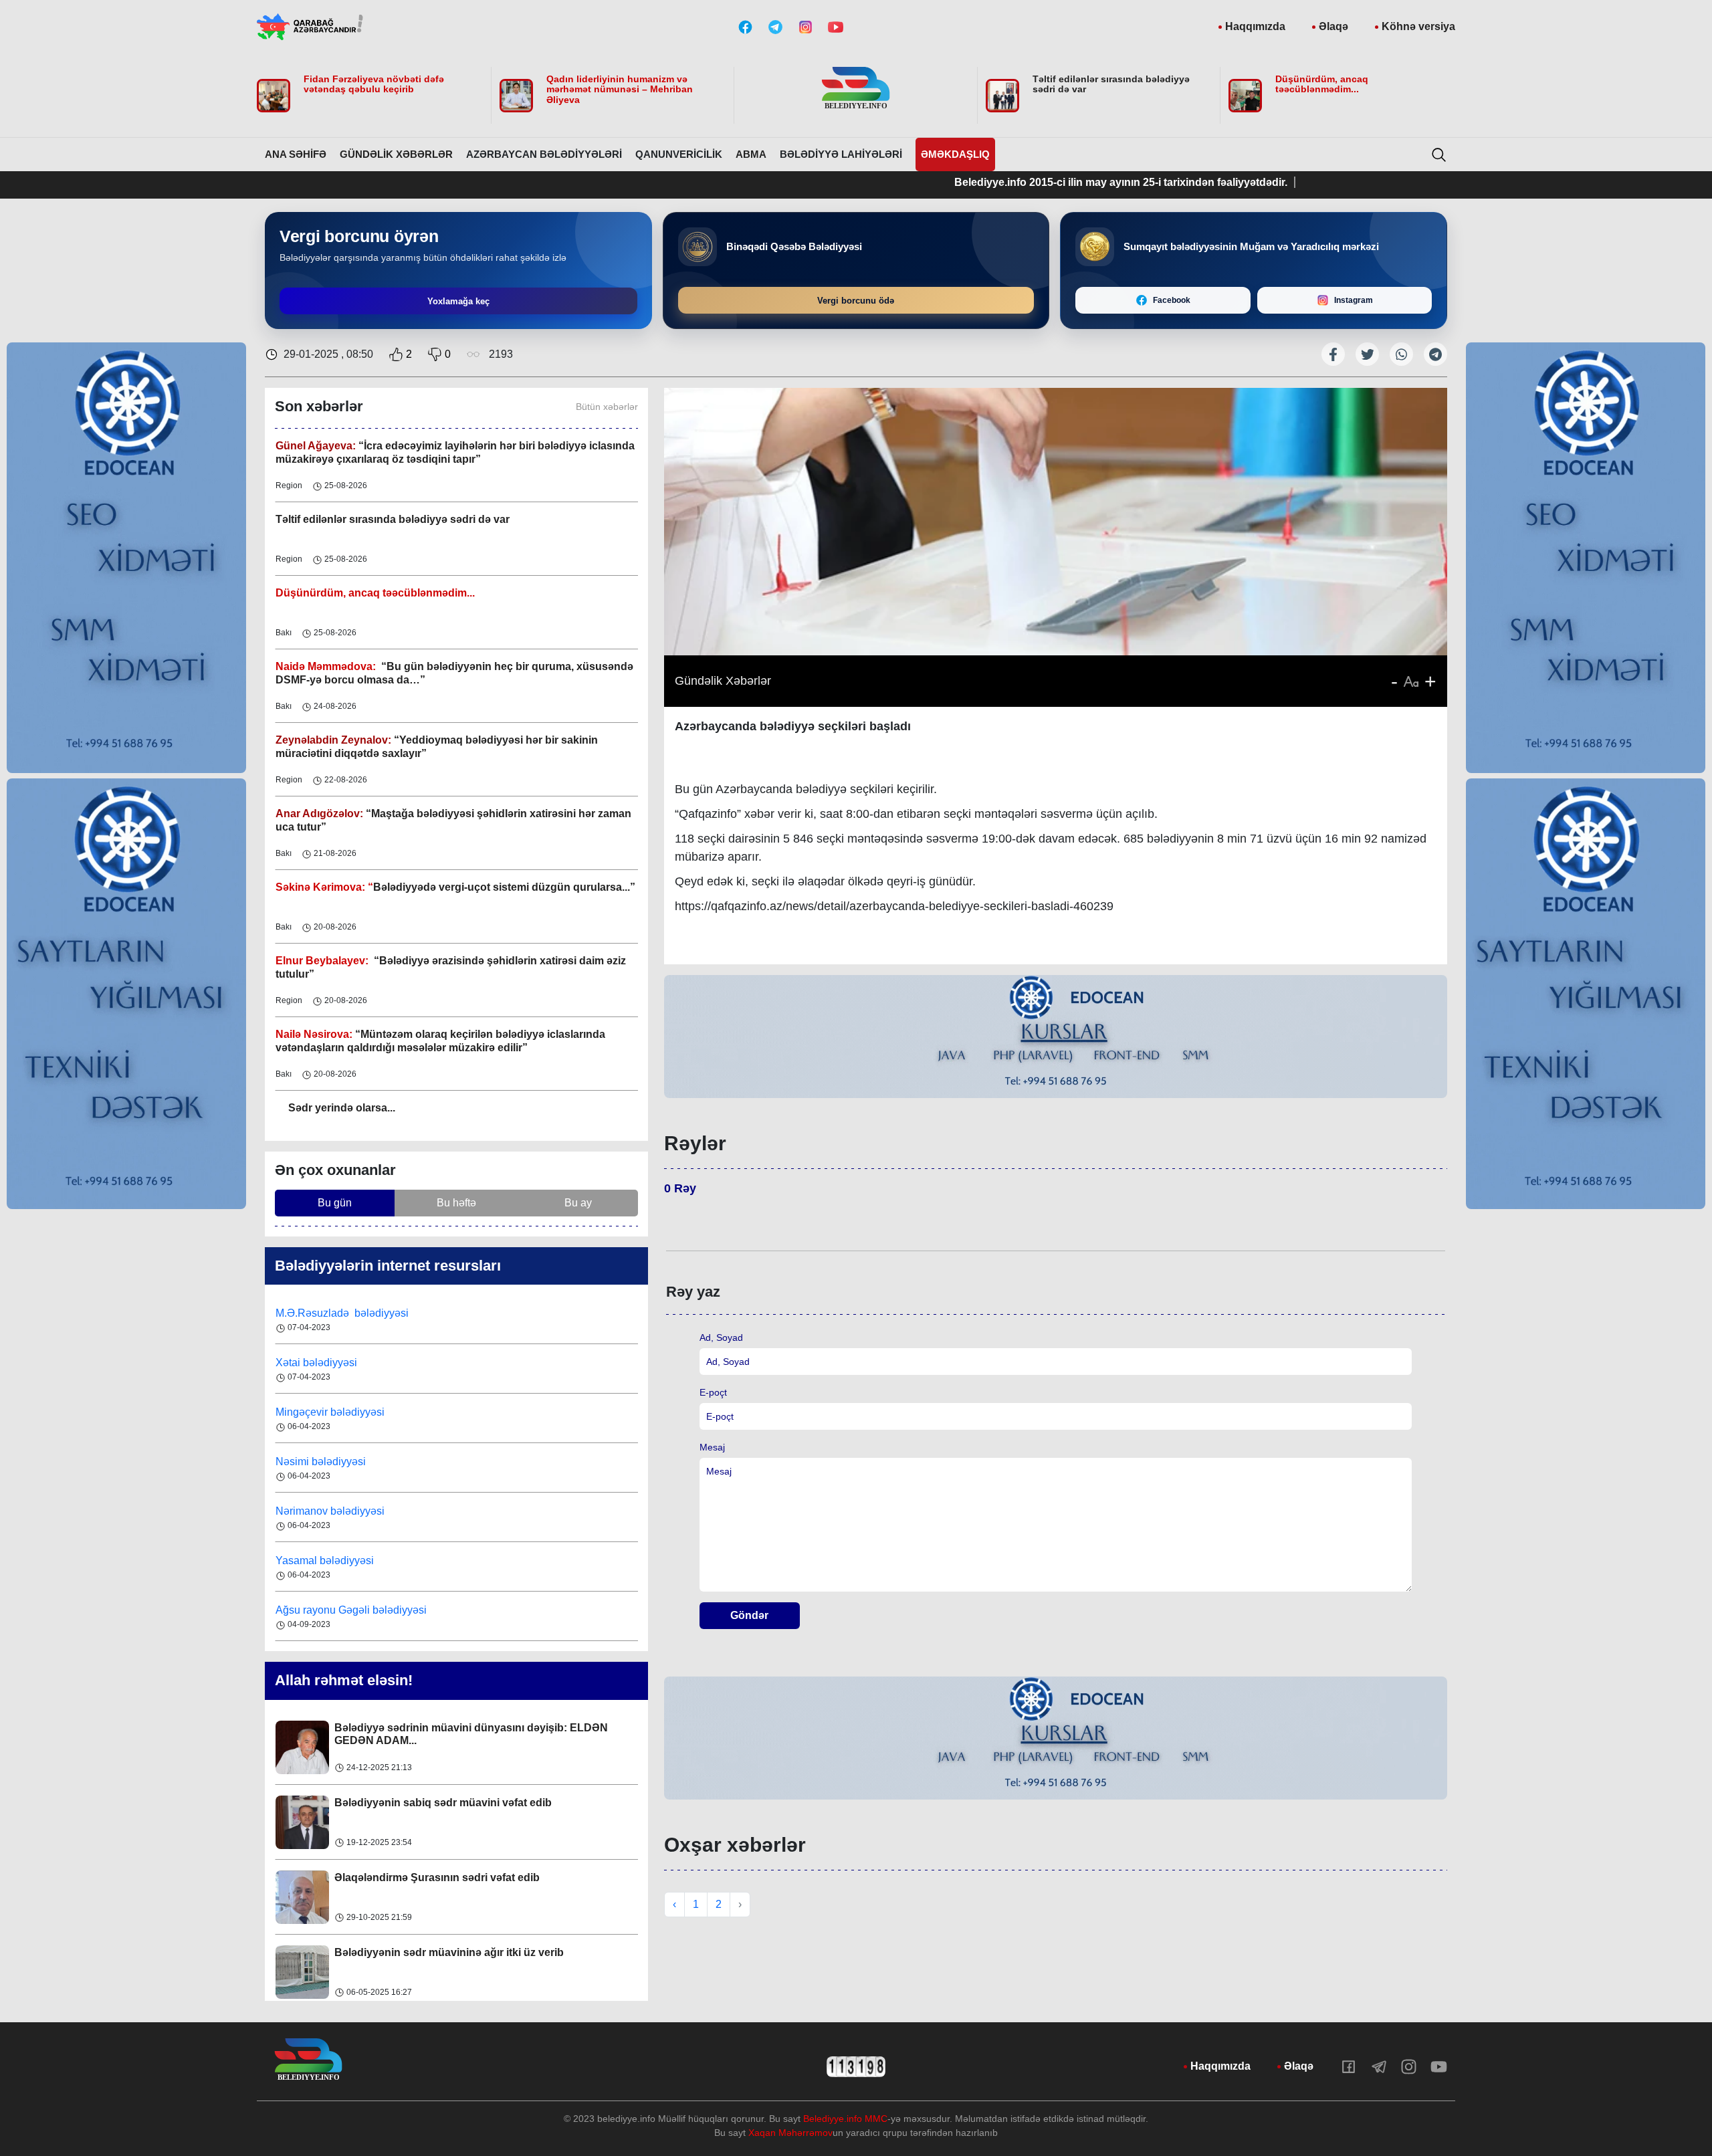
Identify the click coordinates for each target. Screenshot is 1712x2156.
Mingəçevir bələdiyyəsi (331, 1376)
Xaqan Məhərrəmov (790, 2133)
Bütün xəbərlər (607, 407)
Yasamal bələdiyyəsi (325, 1524)
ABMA (751, 154)
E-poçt (713, 1392)
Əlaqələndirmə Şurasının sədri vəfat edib (437, 1823)
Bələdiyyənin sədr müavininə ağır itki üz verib (449, 1898)
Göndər (749, 1615)
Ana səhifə (296, 154)
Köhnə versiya (1418, 26)
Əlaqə (1333, 26)
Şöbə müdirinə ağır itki (391, 1972)
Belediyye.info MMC (845, 2119)
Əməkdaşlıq (955, 154)
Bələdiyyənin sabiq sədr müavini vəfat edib (443, 1748)
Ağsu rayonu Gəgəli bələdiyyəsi (351, 1574)
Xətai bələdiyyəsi (318, 1326)
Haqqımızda (1255, 26)
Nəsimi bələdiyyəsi (322, 1425)
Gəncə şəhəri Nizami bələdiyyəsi (354, 1623)
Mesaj (712, 1447)
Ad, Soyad (721, 1337)
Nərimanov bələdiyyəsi (331, 1475)
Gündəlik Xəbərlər (396, 154)
